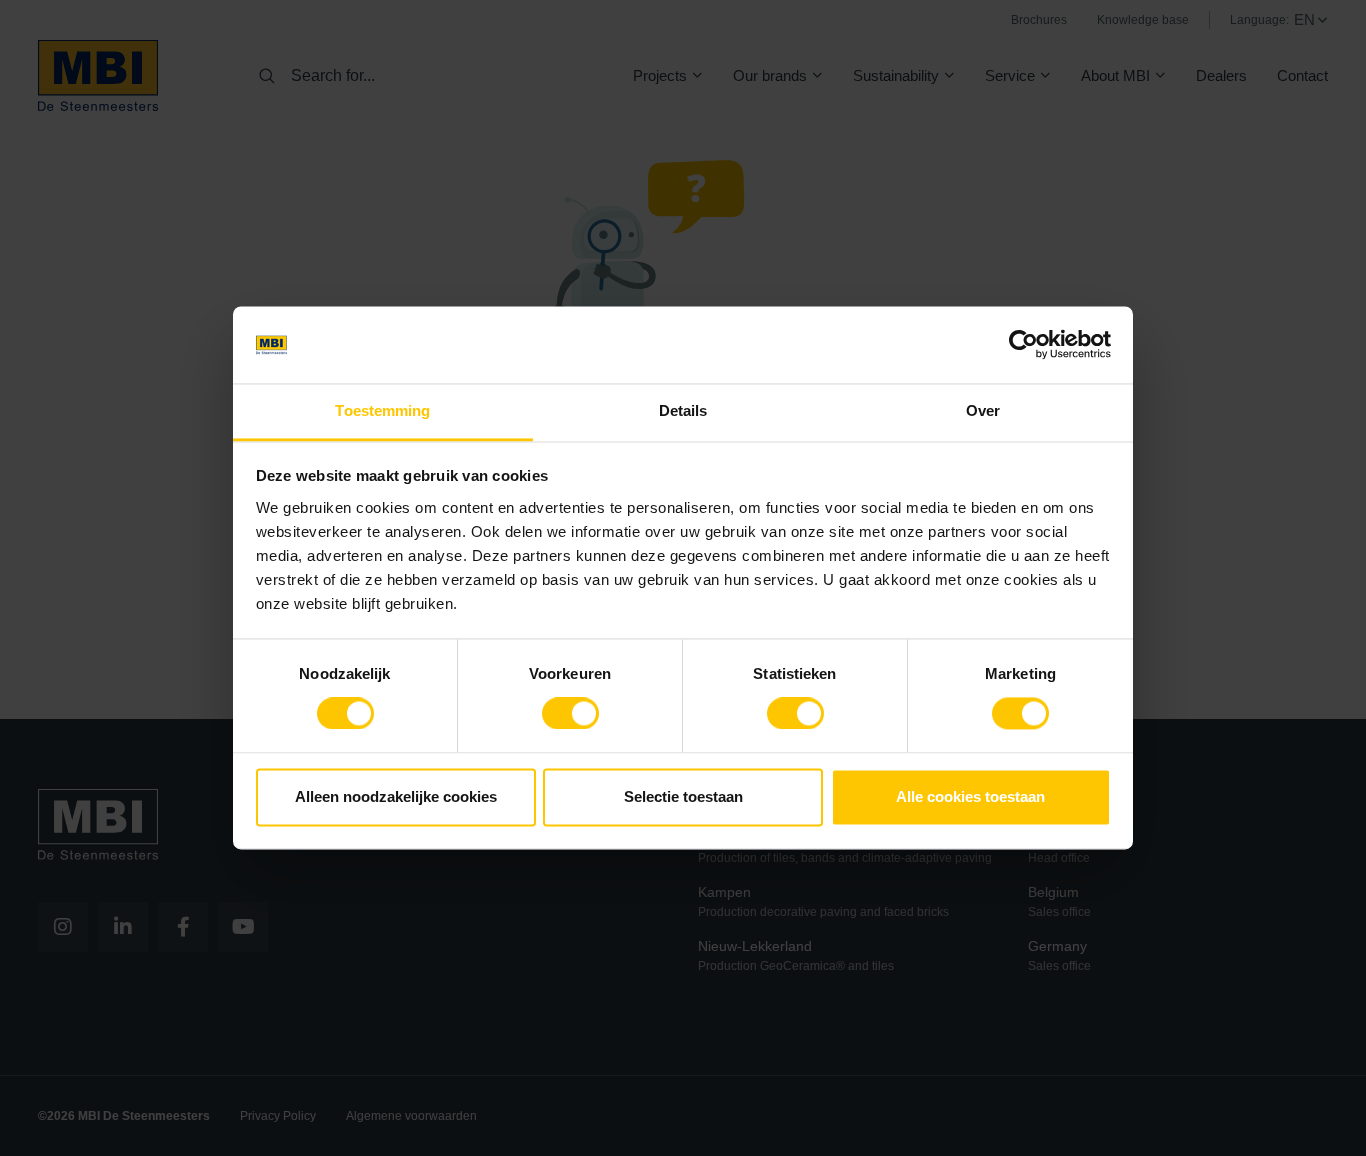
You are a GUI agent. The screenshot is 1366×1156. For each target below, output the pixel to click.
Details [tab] (683, 410)
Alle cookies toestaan (970, 796)
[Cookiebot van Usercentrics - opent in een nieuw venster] (1023, 345)
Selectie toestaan (683, 796)
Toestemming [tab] (382, 410)
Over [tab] (983, 410)
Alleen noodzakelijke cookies (396, 796)
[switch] (570, 718)
